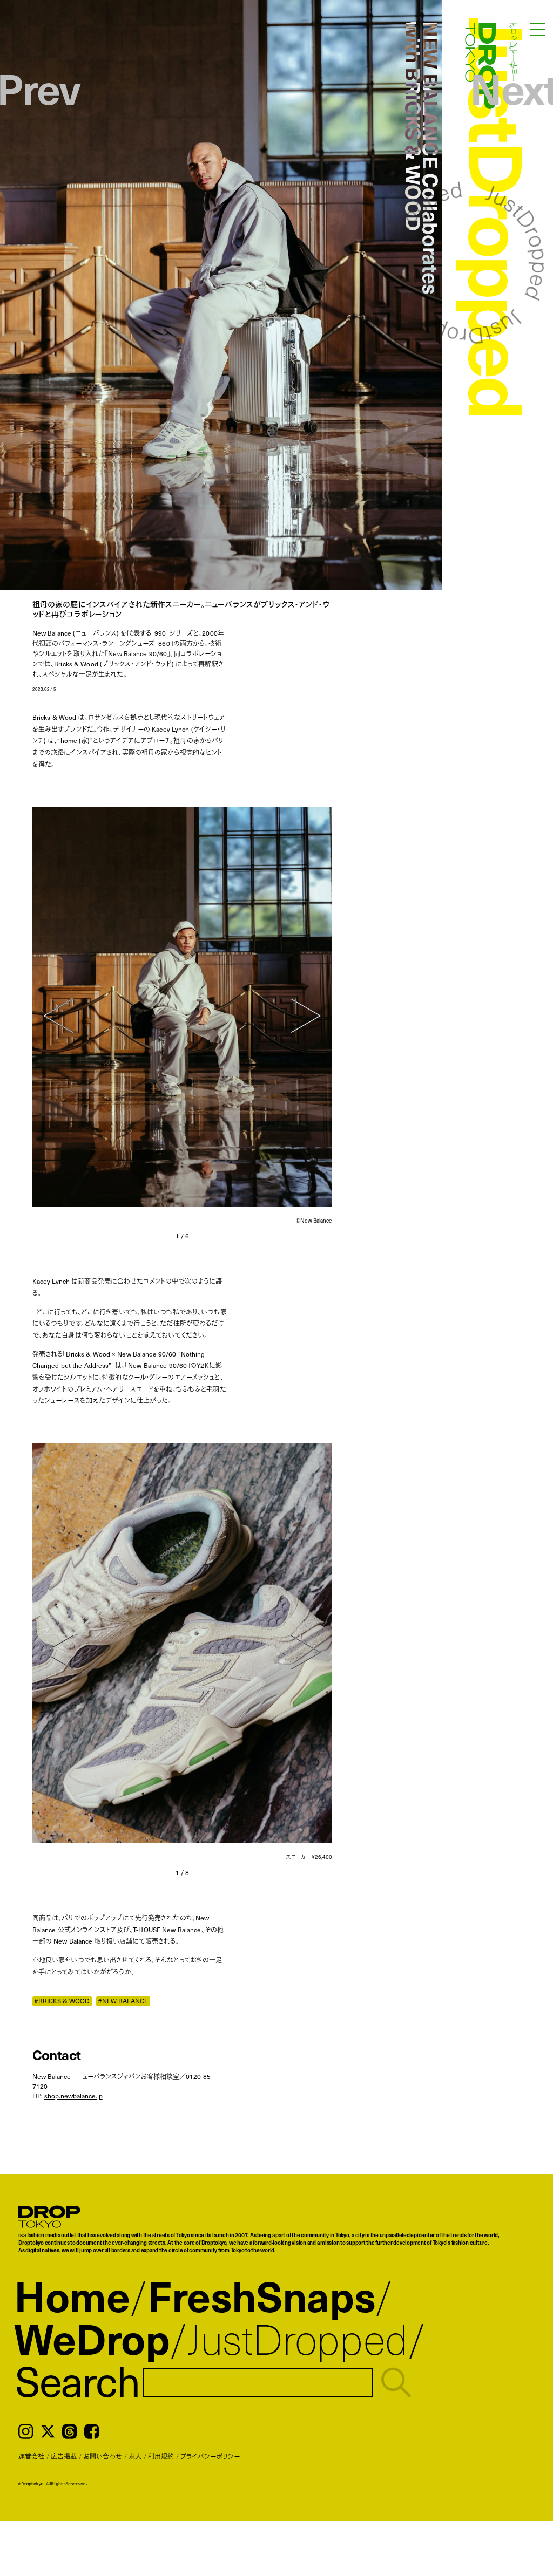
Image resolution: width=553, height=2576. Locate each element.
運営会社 (31, 2456)
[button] (58, 1016)
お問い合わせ (103, 2456)
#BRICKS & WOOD (62, 2001)
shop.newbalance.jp (73, 2096)
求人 (135, 2456)
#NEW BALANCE (123, 2001)
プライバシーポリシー (210, 2456)
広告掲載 (64, 2456)
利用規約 (161, 2456)
